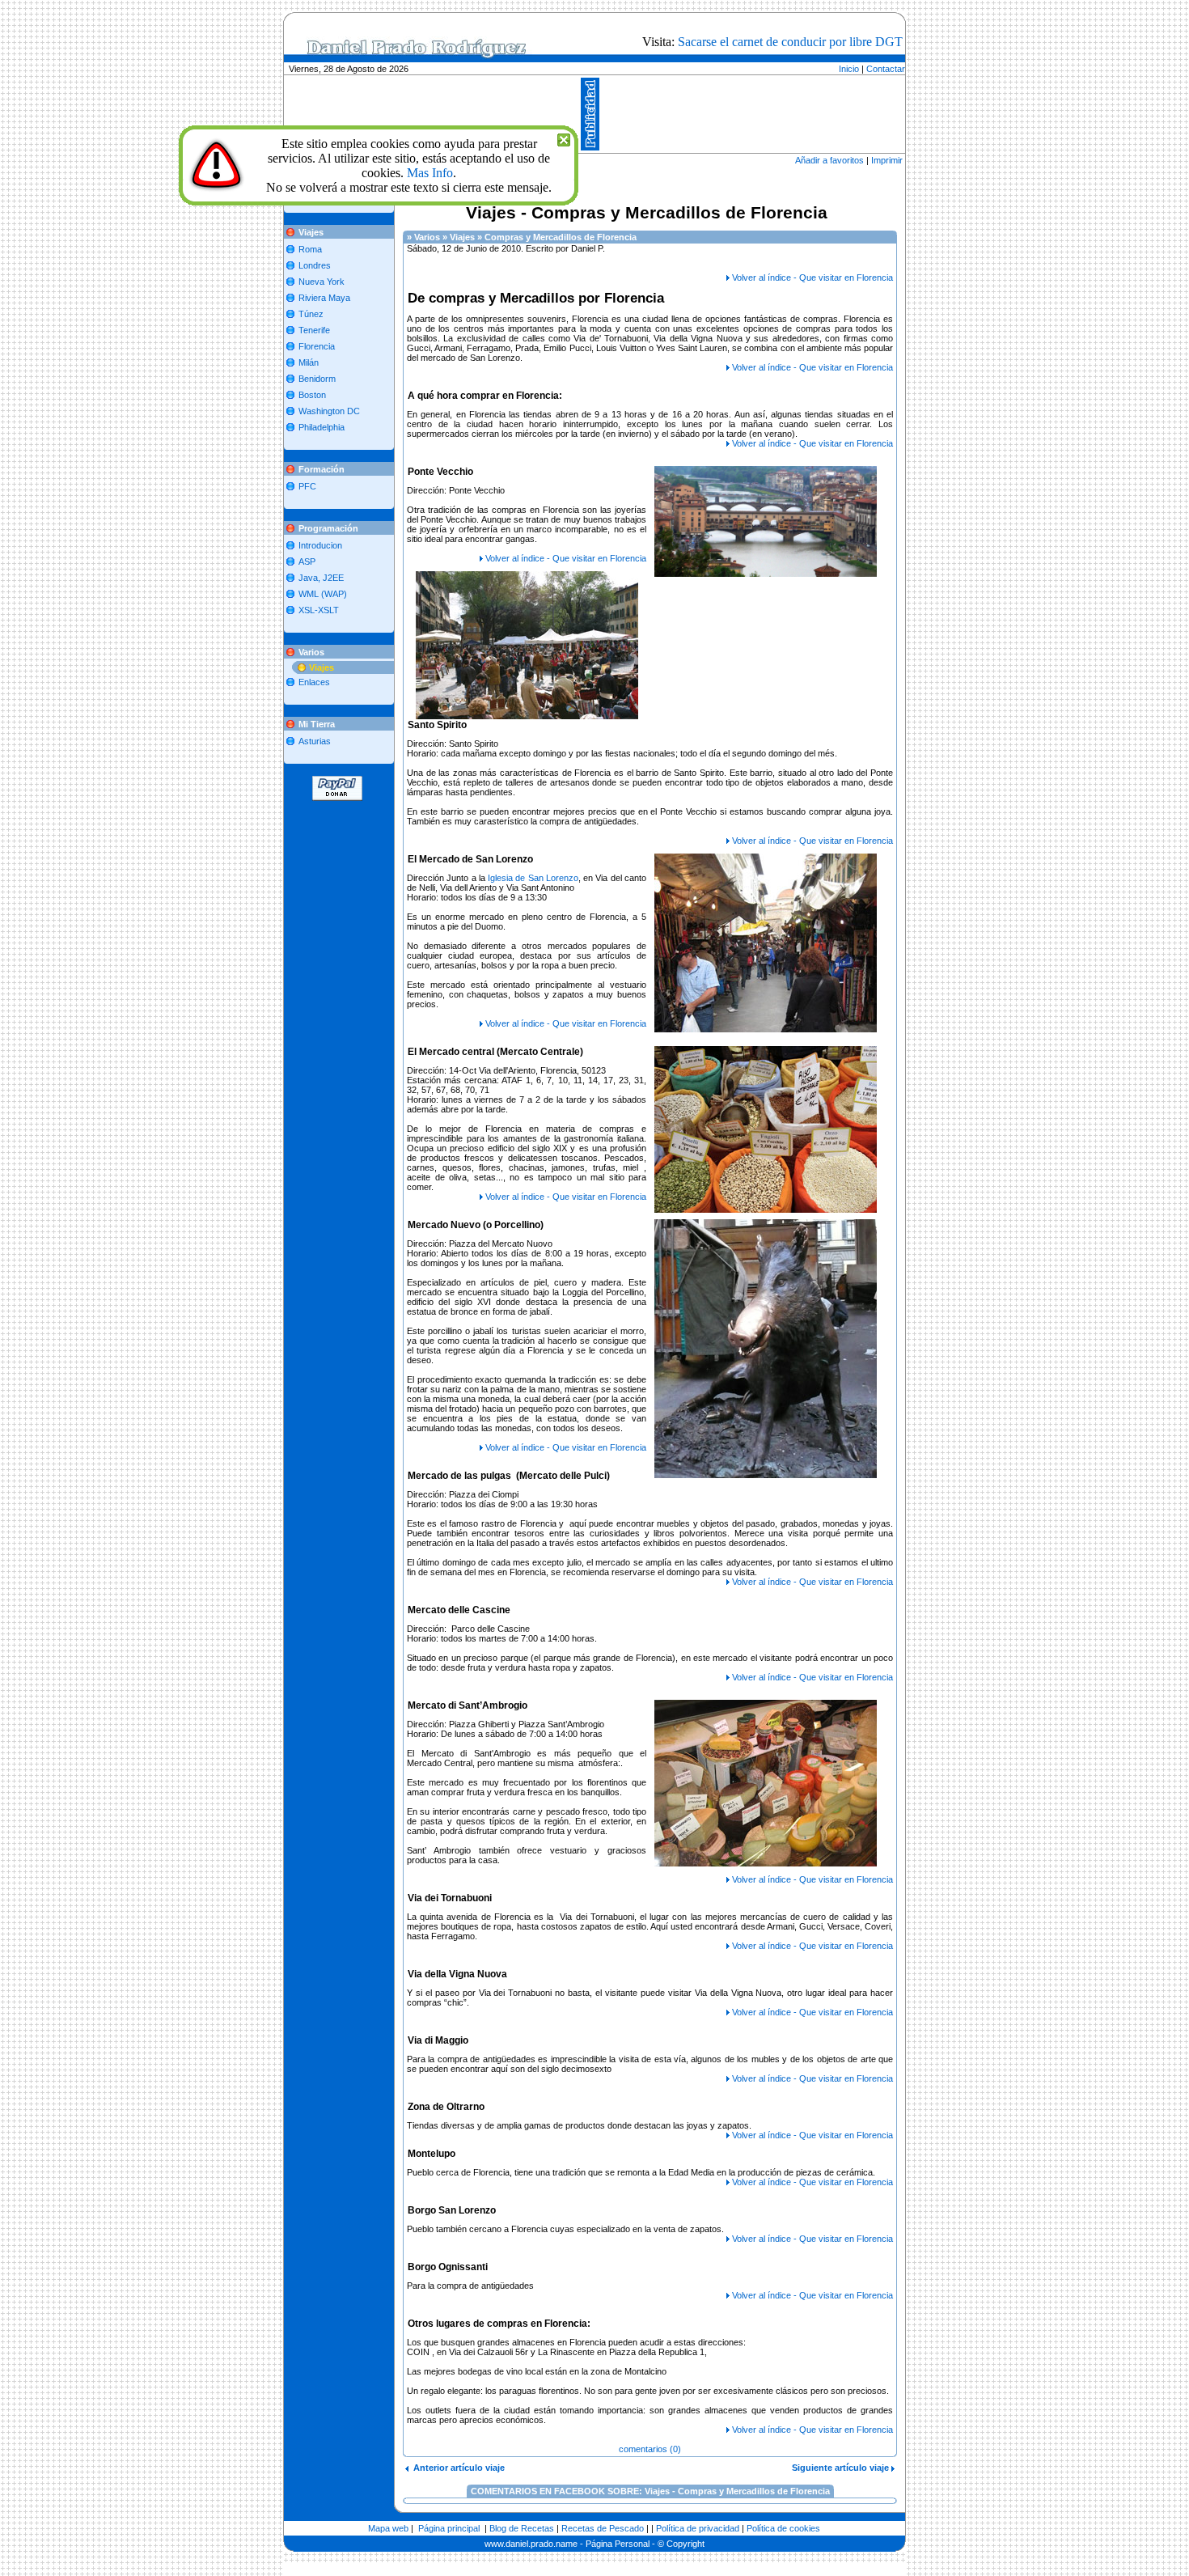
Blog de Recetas (522, 2528)
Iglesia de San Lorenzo (533, 878)
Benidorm (317, 379)
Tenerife (314, 330)
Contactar (886, 69)
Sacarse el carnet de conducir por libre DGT (790, 42)
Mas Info (430, 173)
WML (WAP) (323, 594)
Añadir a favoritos (829, 160)
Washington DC (329, 411)
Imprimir (887, 160)
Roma (310, 249)
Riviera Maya (324, 298)
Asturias (315, 741)
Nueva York (322, 282)
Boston (312, 395)
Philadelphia (322, 427)
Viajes (322, 667)
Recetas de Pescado (603, 2528)
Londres (315, 265)
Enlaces (314, 682)
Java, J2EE (321, 578)
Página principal (449, 2528)
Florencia (317, 346)
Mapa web (388, 2528)
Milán (309, 362)
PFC (307, 486)
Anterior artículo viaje (457, 2468)
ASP (307, 561)
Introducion (320, 545)
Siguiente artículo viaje (842, 2468)
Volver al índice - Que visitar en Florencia (812, 278)
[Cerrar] (564, 138)
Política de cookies (783, 2528)
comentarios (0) (650, 2449)
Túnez (311, 314)
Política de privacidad (698, 2528)
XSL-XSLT (319, 610)
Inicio (849, 69)
